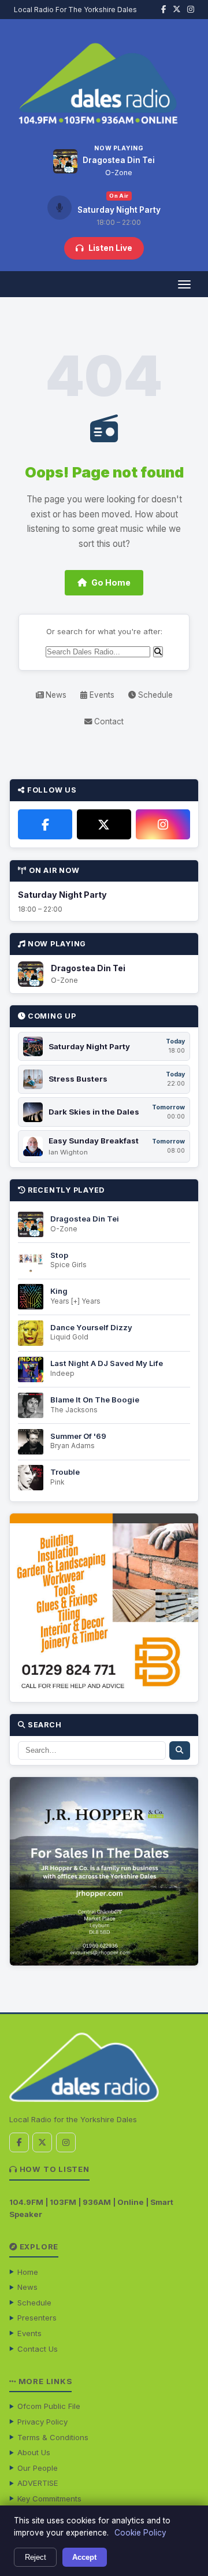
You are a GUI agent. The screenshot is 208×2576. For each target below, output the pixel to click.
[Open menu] (184, 284)
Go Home (111, 582)
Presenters (37, 2318)
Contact (108, 721)
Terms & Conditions (53, 2437)
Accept (84, 2557)
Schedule (154, 695)
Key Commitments (49, 2499)
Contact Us (38, 2349)
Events (101, 695)
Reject (36, 2557)
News (55, 695)
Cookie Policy (140, 2533)
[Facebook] (45, 824)
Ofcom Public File (49, 2406)
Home (28, 2272)
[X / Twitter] (104, 824)
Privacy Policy (42, 2422)
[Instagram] (163, 824)
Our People (38, 2468)
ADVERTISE (38, 2483)
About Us (34, 2452)
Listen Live (110, 248)
